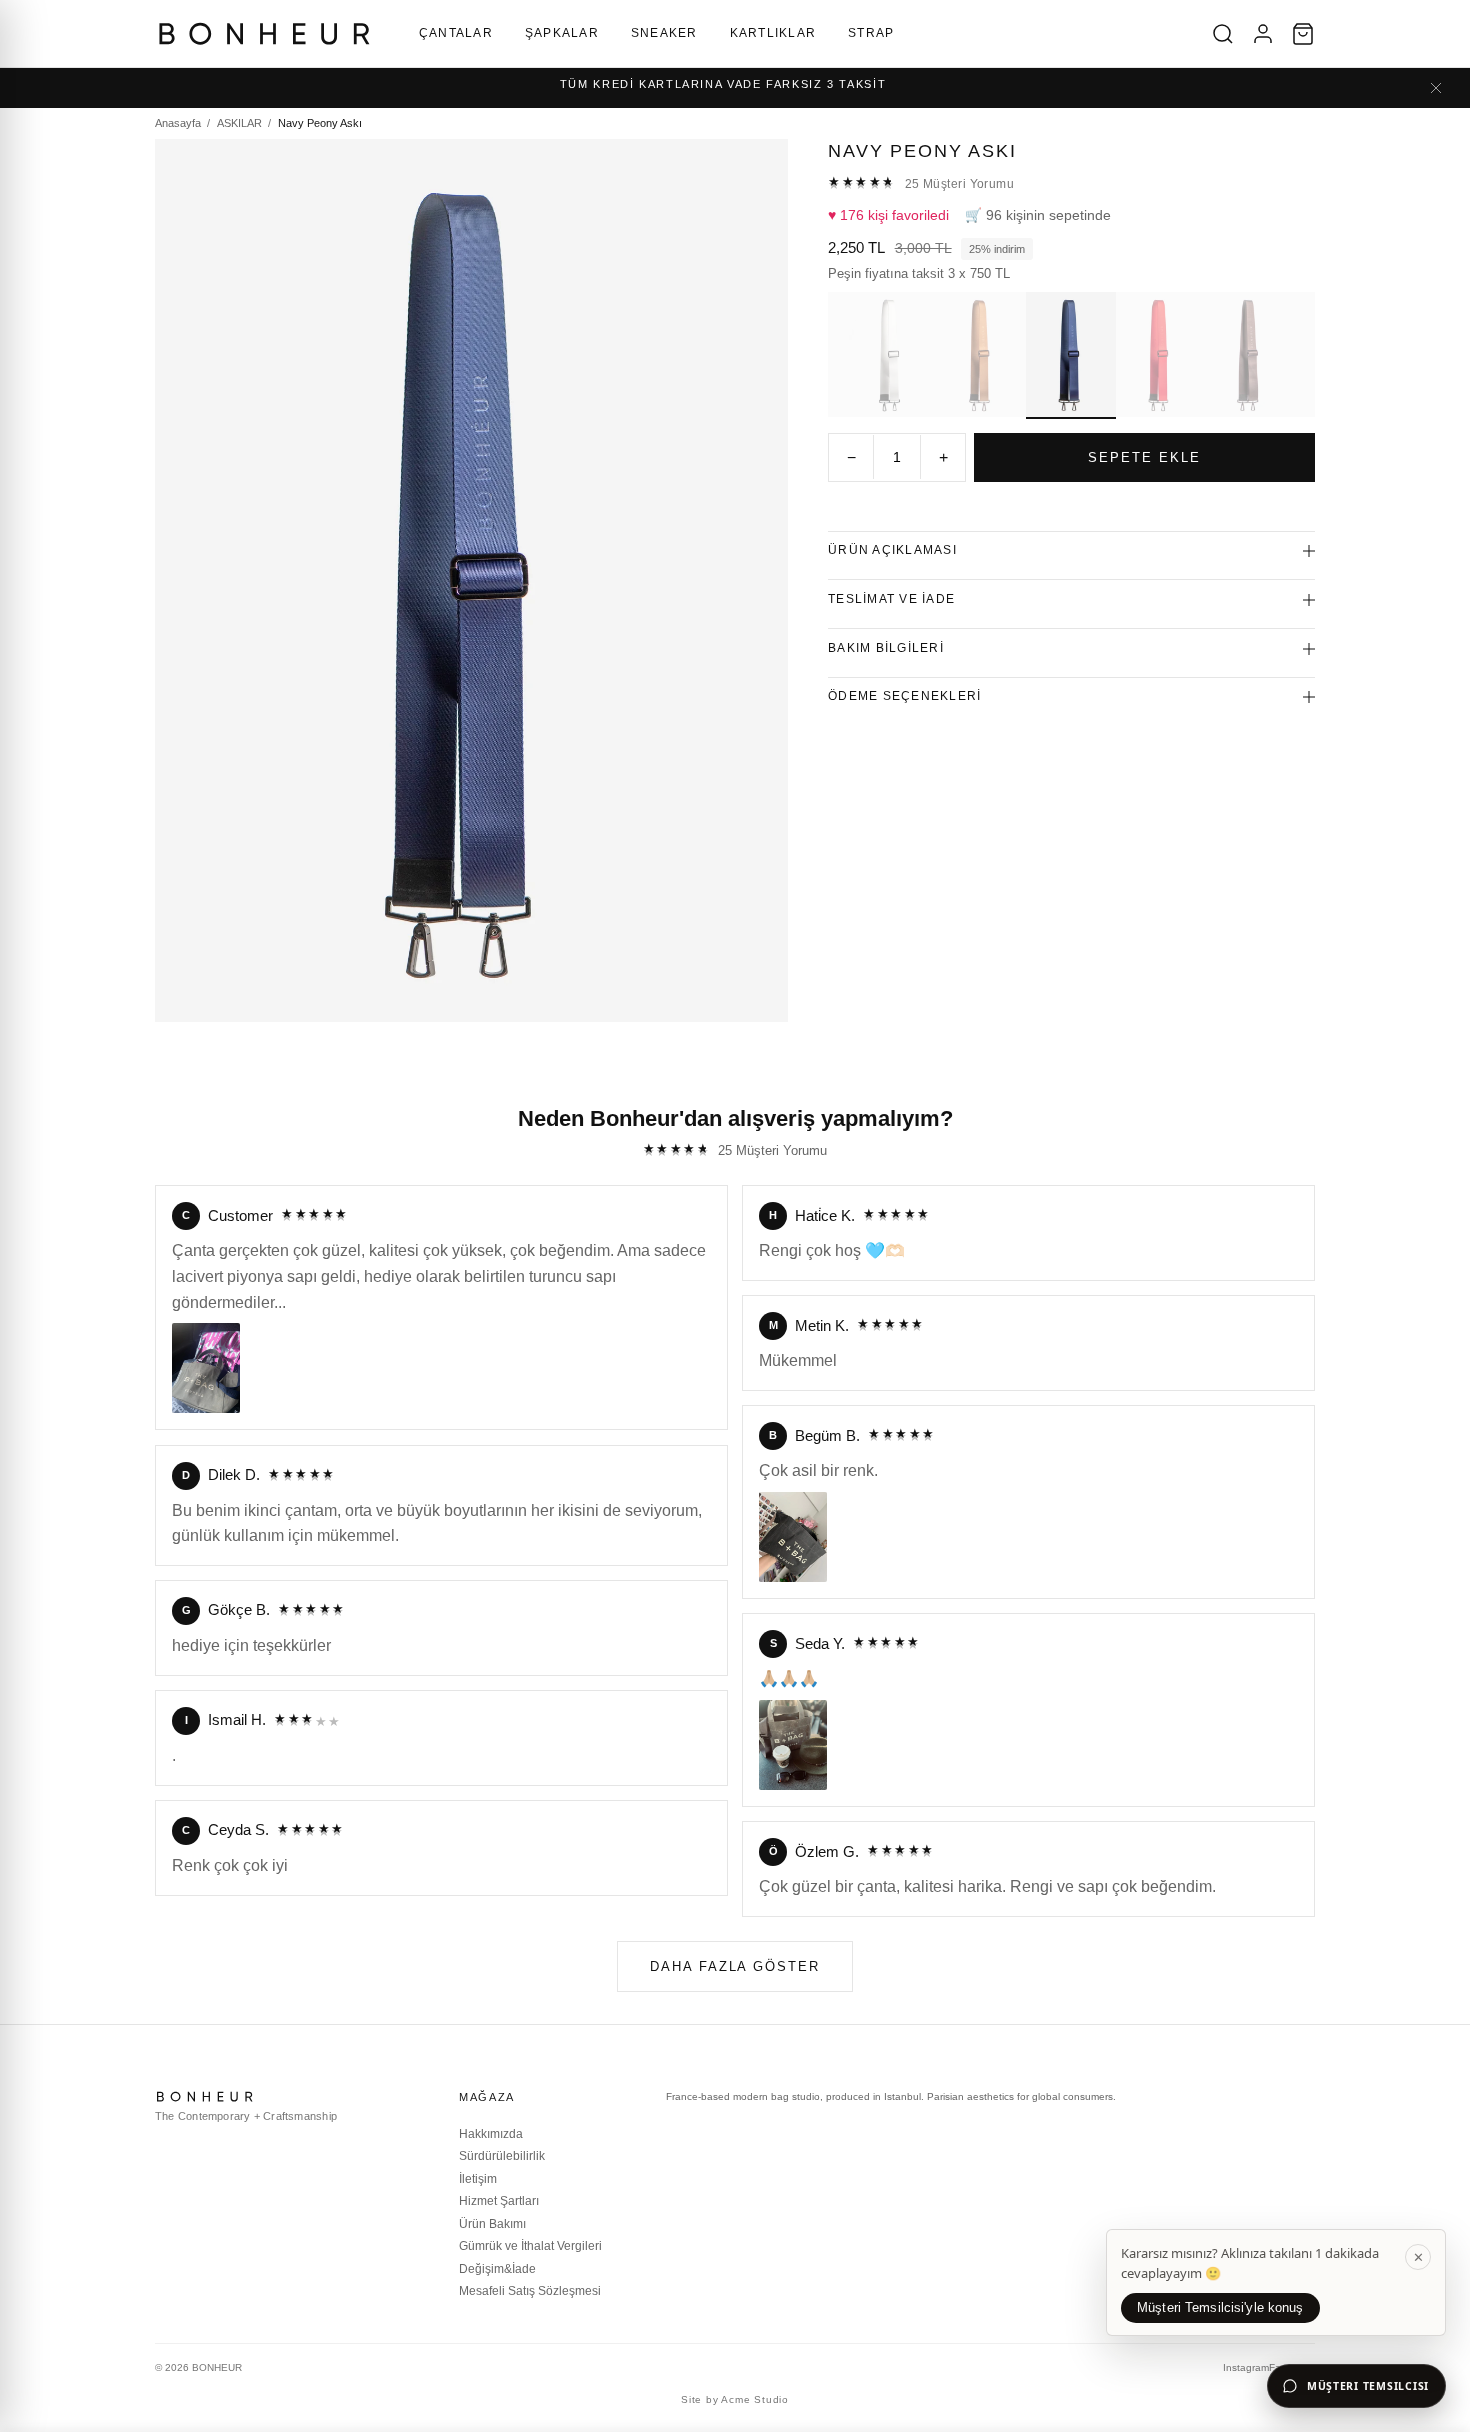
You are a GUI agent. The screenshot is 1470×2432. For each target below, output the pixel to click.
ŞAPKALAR (562, 33)
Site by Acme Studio (735, 2399)
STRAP (871, 33)
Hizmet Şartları (499, 2201)
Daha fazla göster (735, 1966)
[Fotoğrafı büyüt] (206, 1368)
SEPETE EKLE (1144, 457)
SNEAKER (664, 33)
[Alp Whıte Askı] (892, 355)
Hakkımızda (491, 2134)
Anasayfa (178, 123)
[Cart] (1303, 34)
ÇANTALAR (456, 33)
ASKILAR (239, 123)
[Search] (1223, 34)
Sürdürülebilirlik (502, 2156)
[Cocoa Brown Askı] (1250, 355)
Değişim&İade (497, 2269)
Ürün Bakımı (492, 2224)
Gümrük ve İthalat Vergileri (530, 2246)
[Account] (1263, 34)
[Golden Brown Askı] (981, 355)
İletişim (478, 2179)
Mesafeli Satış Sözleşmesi (530, 2291)
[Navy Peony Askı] (1071, 355)
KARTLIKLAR (773, 33)
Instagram (1246, 2367)
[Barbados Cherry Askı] (1161, 355)
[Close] (1436, 88)
